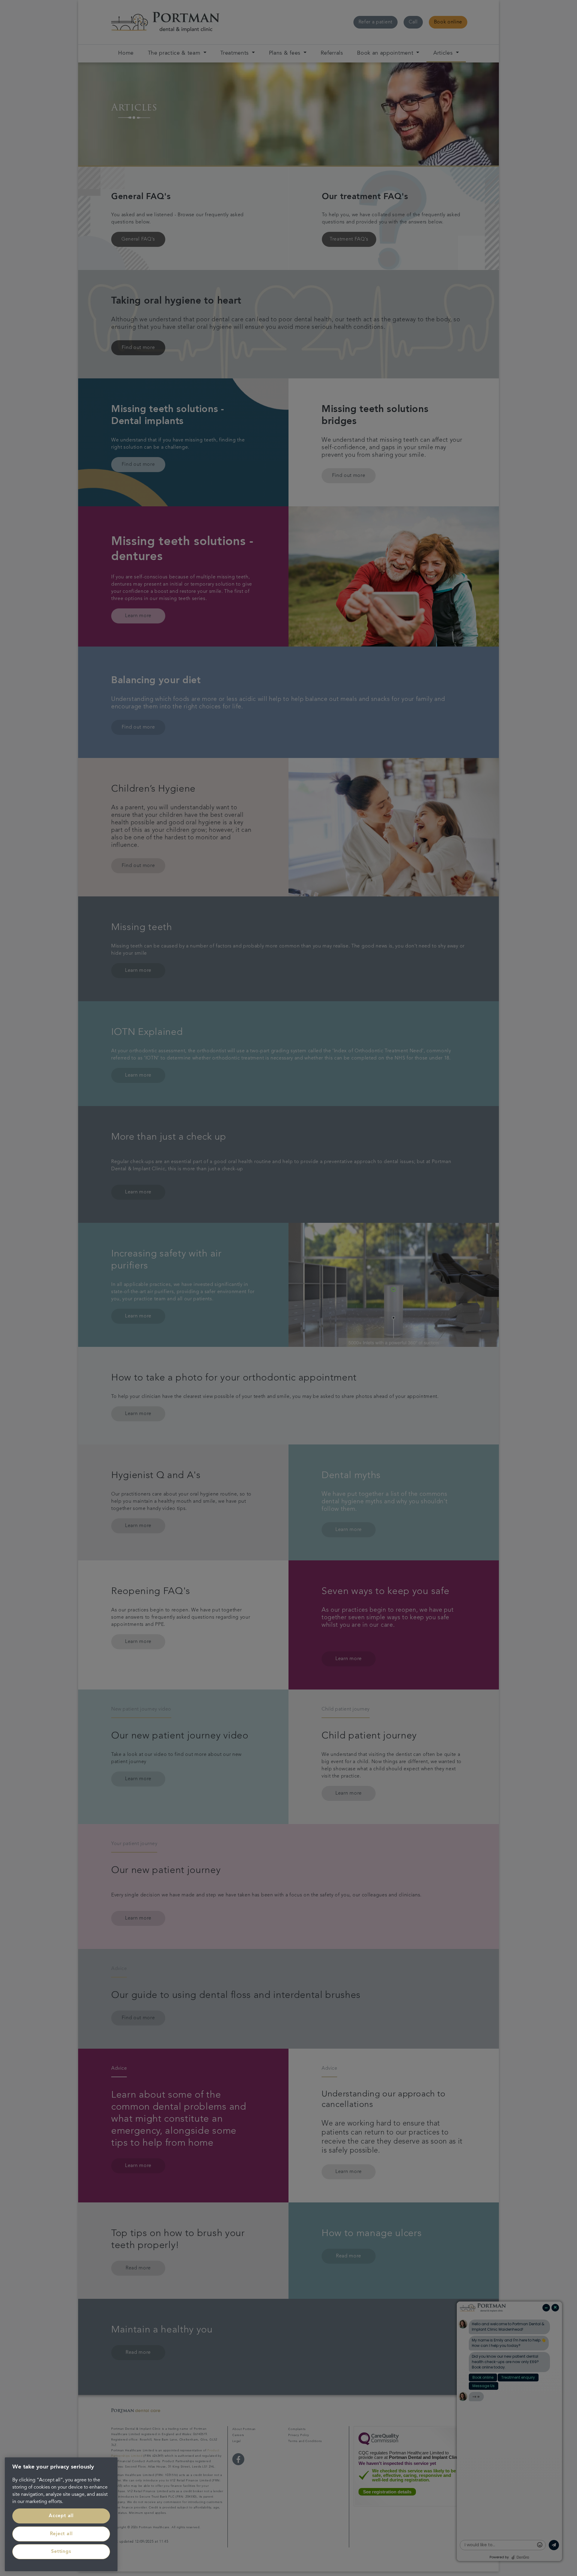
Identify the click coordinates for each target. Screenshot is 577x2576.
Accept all (61, 2516)
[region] (61, 2514)
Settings (61, 2552)
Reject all (61, 2534)
